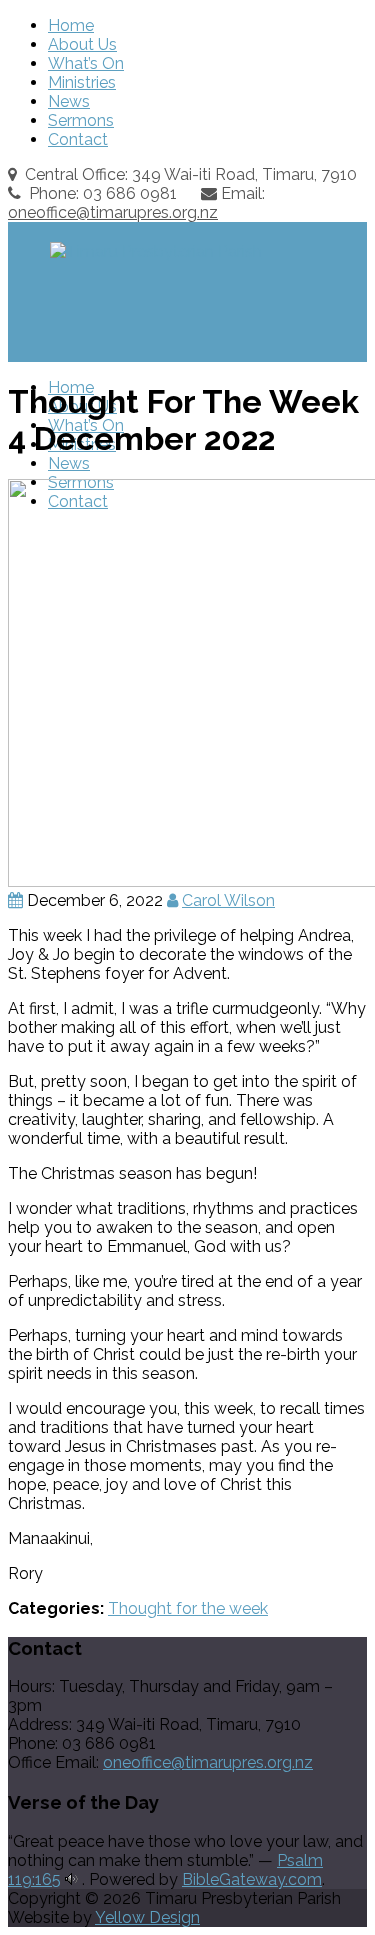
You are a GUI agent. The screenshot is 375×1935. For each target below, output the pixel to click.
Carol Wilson (228, 900)
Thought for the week (188, 1608)
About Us (82, 44)
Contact (78, 139)
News (69, 101)
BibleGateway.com (252, 1879)
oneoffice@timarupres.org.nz (113, 212)
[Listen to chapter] (71, 1879)
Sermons (81, 120)
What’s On (86, 63)
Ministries (82, 82)
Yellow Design (147, 1917)
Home (71, 25)
